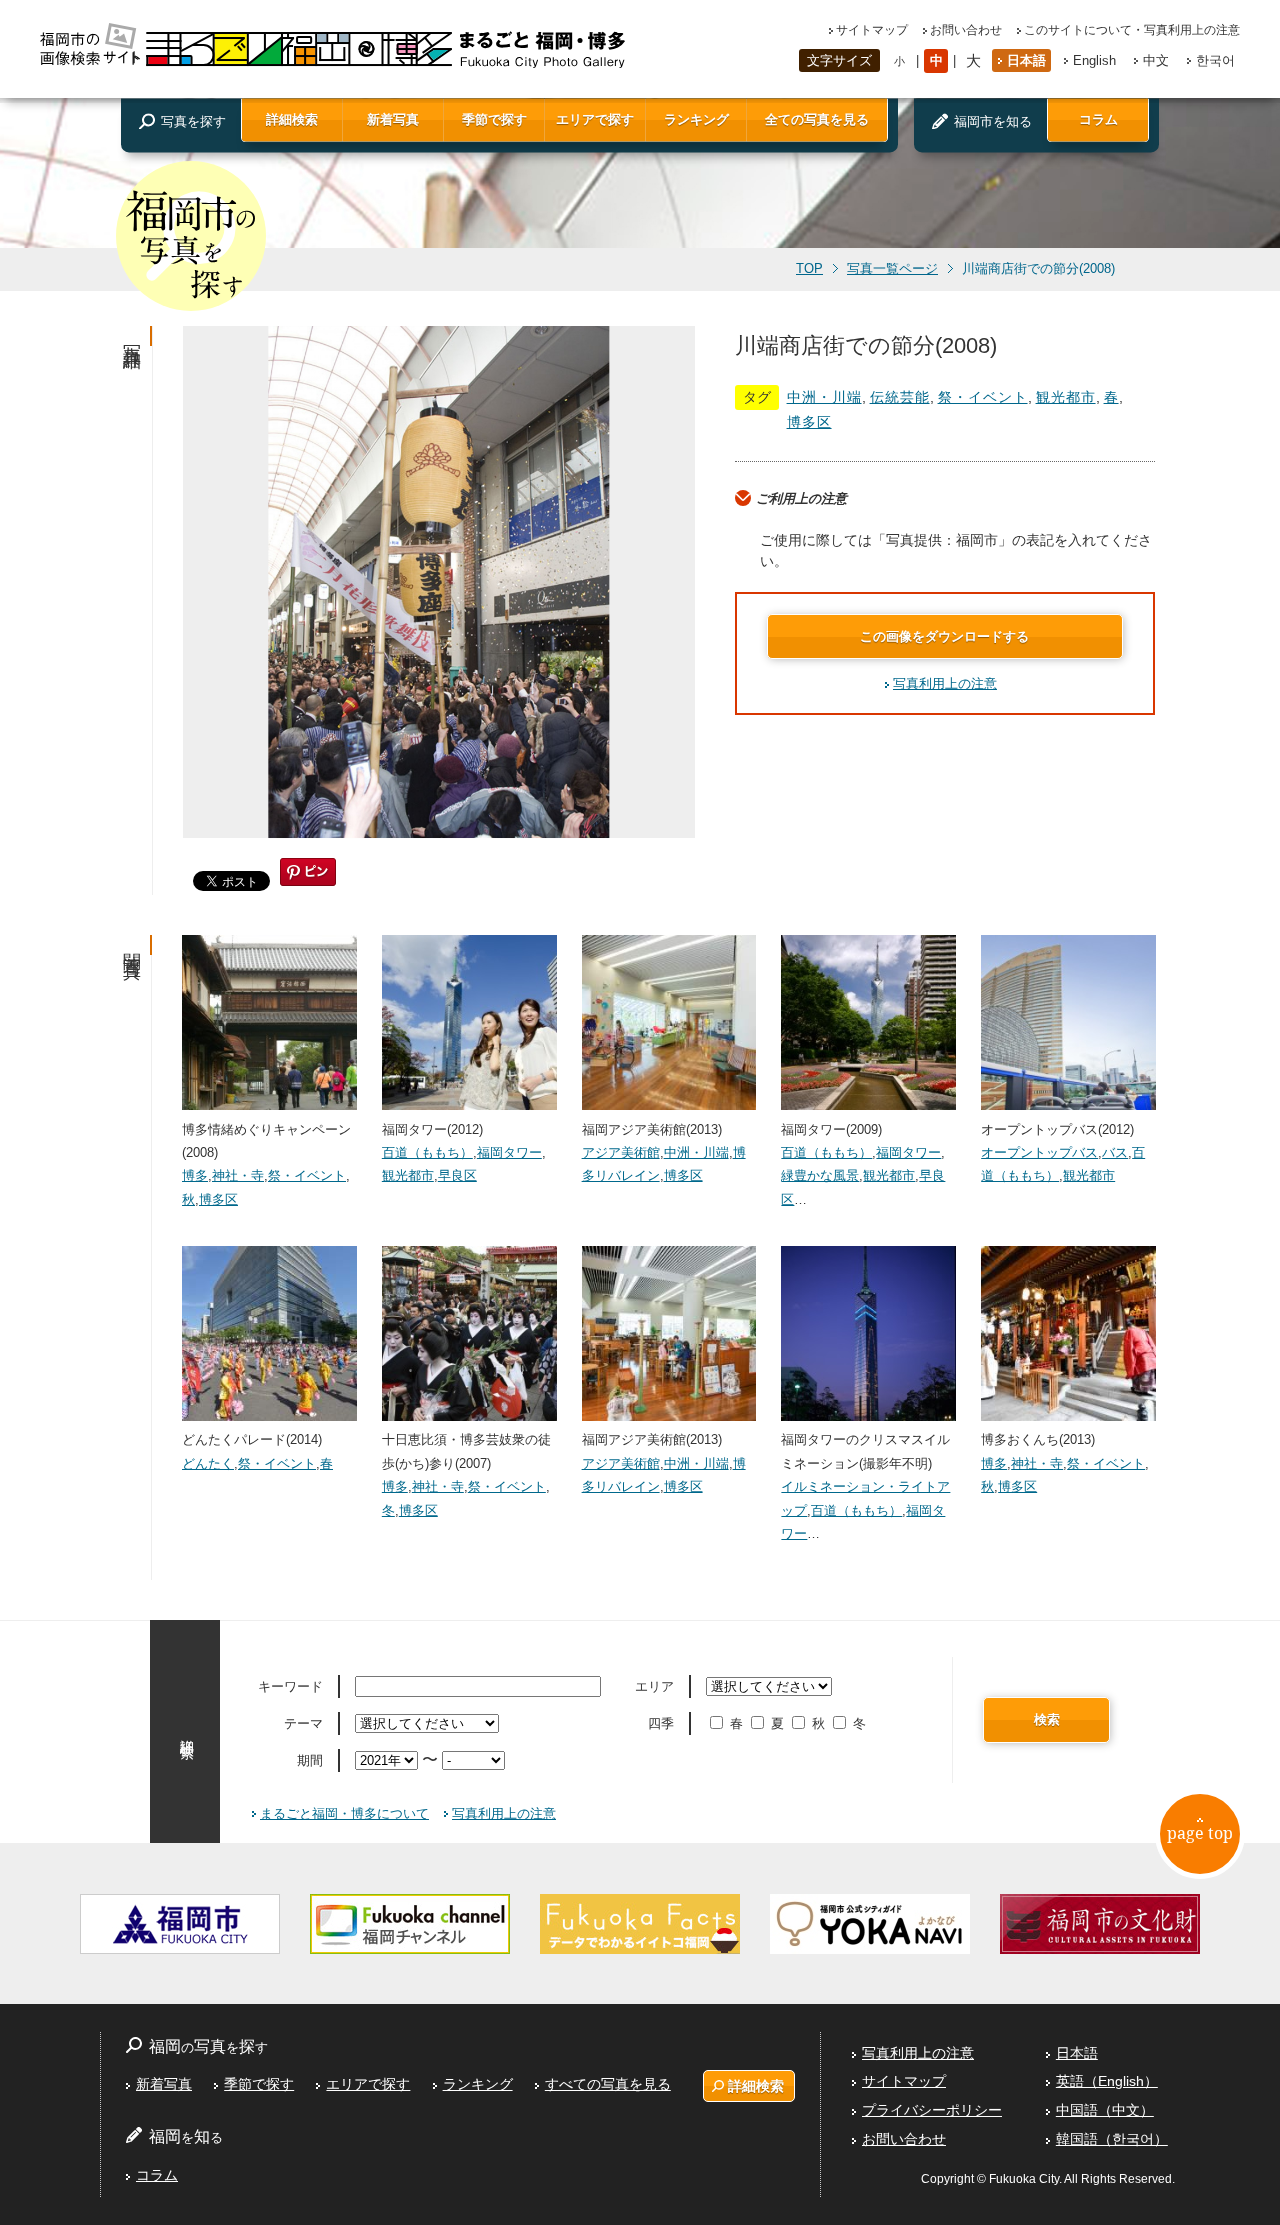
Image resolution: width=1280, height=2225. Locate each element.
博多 (195, 1175)
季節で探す (494, 119)
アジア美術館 (621, 1152)
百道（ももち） (427, 1152)
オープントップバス (1039, 1152)
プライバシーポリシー (932, 2110)
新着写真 (393, 119)
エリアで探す (595, 119)
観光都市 (1066, 397)
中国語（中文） (1105, 2110)
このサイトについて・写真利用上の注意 (1132, 30)
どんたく (208, 1463)
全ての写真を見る (817, 119)
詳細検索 (292, 119)
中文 (1156, 60)
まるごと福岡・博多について (344, 1813)
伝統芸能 (900, 397)
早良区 (457, 1175)
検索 (1047, 1719)
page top (1200, 1833)
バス (1115, 1152)
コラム (1098, 119)
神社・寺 (238, 1175)
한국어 (1215, 60)
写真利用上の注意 (945, 683)
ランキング (696, 119)
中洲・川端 (824, 397)
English (1094, 60)
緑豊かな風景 (820, 1175)
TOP (809, 269)
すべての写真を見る (608, 2084)
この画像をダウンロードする (944, 636)
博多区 (809, 422)
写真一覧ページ (892, 269)
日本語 (1026, 60)
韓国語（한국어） (1112, 2139)
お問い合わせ (966, 30)
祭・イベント (983, 397)
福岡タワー (509, 1152)
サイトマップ (872, 30)
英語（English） (1107, 2081)
